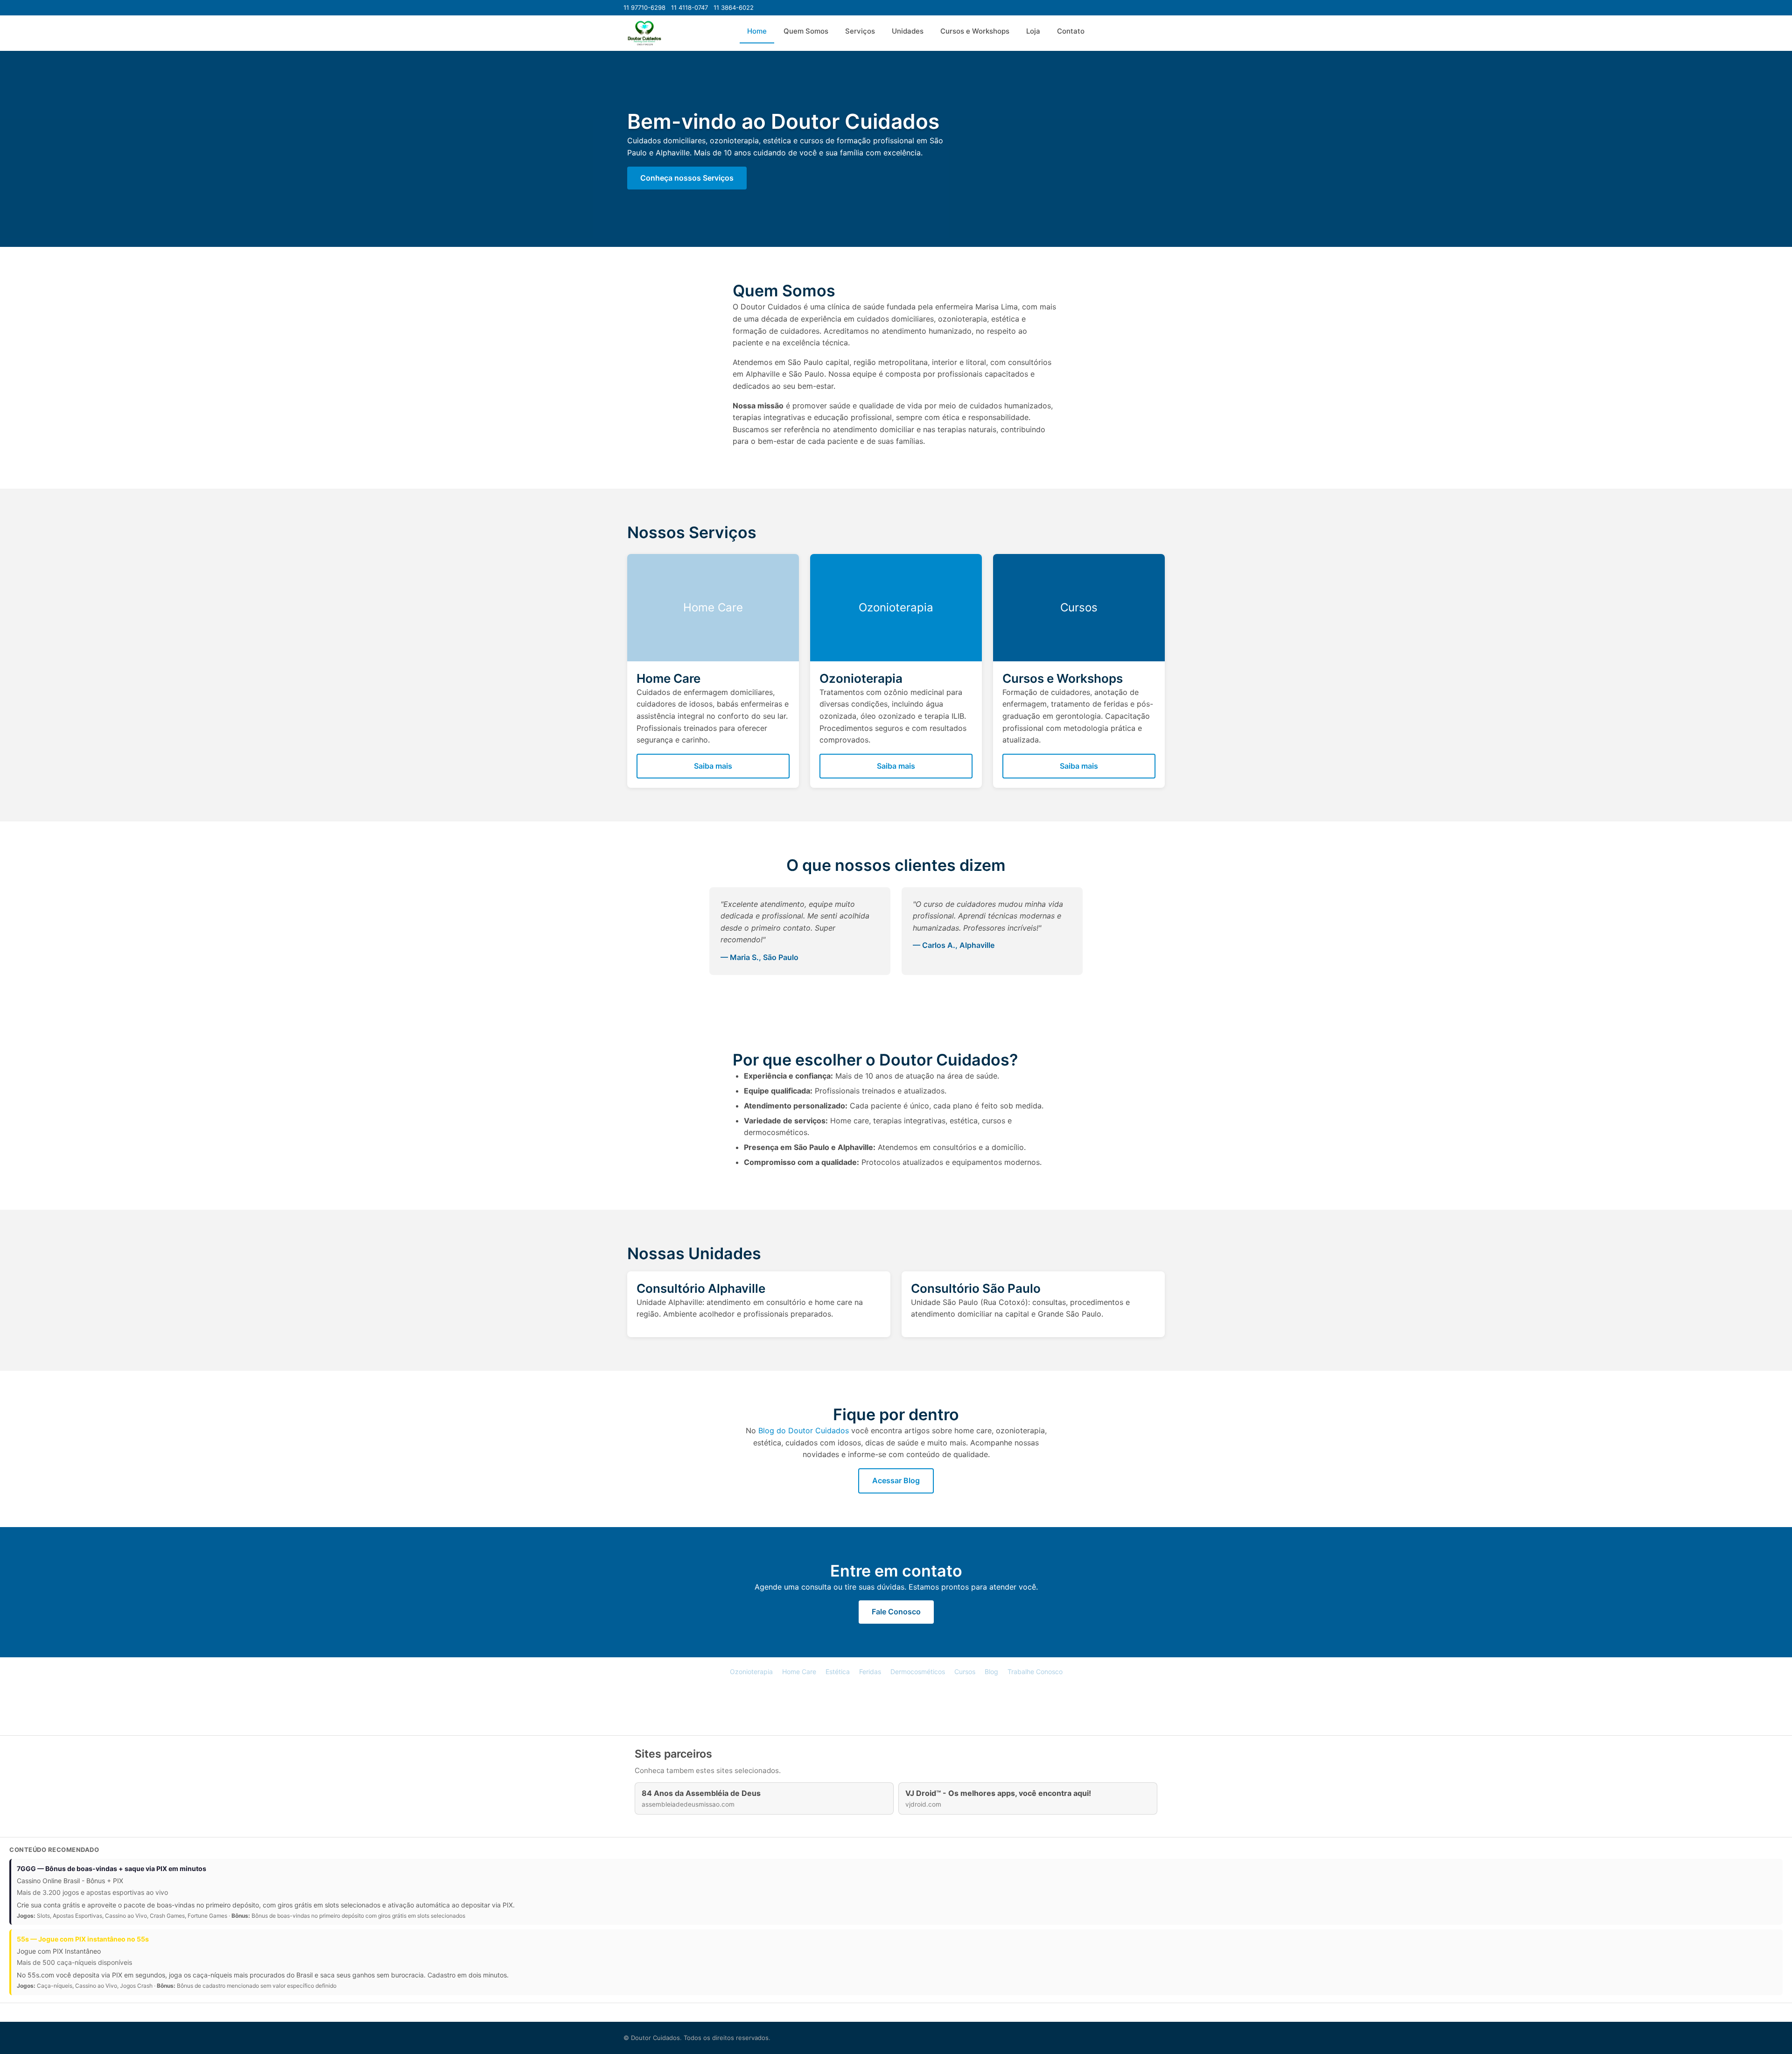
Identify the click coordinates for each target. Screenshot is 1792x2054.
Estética (838, 1672)
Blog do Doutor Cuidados (804, 1430)
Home (757, 31)
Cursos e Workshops (975, 31)
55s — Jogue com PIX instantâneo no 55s (83, 1939)
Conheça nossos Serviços (687, 178)
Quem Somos (806, 31)
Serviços (860, 31)
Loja (1033, 31)
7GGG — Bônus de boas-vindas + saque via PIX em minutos (112, 1868)
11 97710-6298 (644, 7)
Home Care (799, 1672)
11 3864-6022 (734, 7)
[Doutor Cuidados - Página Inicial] (644, 33)
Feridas (870, 1672)
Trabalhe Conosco (1035, 1672)
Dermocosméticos (918, 1672)
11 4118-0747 (689, 7)
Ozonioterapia (751, 1672)
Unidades (908, 31)
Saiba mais (713, 766)
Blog (991, 1672)
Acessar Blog (896, 1480)
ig (909, 1703)
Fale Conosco (896, 1612)
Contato (1071, 31)
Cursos (965, 1672)
